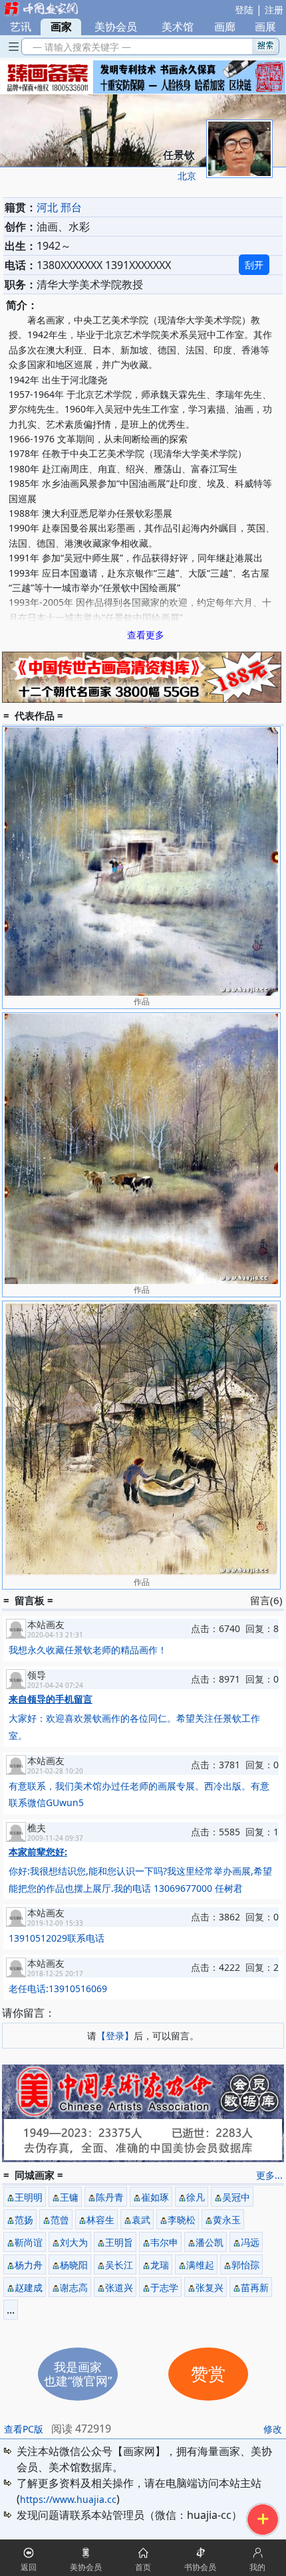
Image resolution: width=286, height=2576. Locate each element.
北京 (187, 176)
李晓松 (182, 2220)
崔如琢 (155, 2197)
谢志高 (74, 2287)
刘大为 (74, 2242)
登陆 (244, 10)
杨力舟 (29, 2265)
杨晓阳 (74, 2265)
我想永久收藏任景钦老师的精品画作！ (88, 1650)
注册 (274, 10)
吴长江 (119, 2265)
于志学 (164, 2287)
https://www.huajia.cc (68, 2499)
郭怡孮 (245, 2265)
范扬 (24, 2220)
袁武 (141, 2220)
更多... (269, 2175)
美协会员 (116, 27)
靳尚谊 (29, 2242)
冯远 (250, 2242)
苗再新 (255, 2287)
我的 (257, 2567)
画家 (61, 27)
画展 (265, 27)
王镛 (69, 2197)
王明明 (29, 2197)
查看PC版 (24, 2429)
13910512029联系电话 (57, 1938)
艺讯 (21, 27)
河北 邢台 (59, 207)
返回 (29, 2567)
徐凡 (196, 2197)
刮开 (254, 265)
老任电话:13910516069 (58, 1988)
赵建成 (29, 2287)
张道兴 (119, 2287)
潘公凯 (210, 2242)
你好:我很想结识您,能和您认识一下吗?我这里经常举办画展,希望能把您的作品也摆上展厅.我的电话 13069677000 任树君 (140, 1870)
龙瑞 (160, 2265)
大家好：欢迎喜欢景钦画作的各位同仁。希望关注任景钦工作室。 (134, 1717)
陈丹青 (110, 2197)
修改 (273, 2429)
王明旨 (119, 2242)
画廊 (225, 27)
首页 (143, 2567)
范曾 (60, 2220)
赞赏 (208, 2374)
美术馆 (178, 27)
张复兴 (210, 2287)
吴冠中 (236, 2197)
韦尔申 (164, 2242)
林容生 (100, 2220)
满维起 (200, 2265)
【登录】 (115, 2036)
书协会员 (200, 2567)
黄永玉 (227, 2220)
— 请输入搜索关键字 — (79, 47)
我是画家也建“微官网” (78, 2374)
